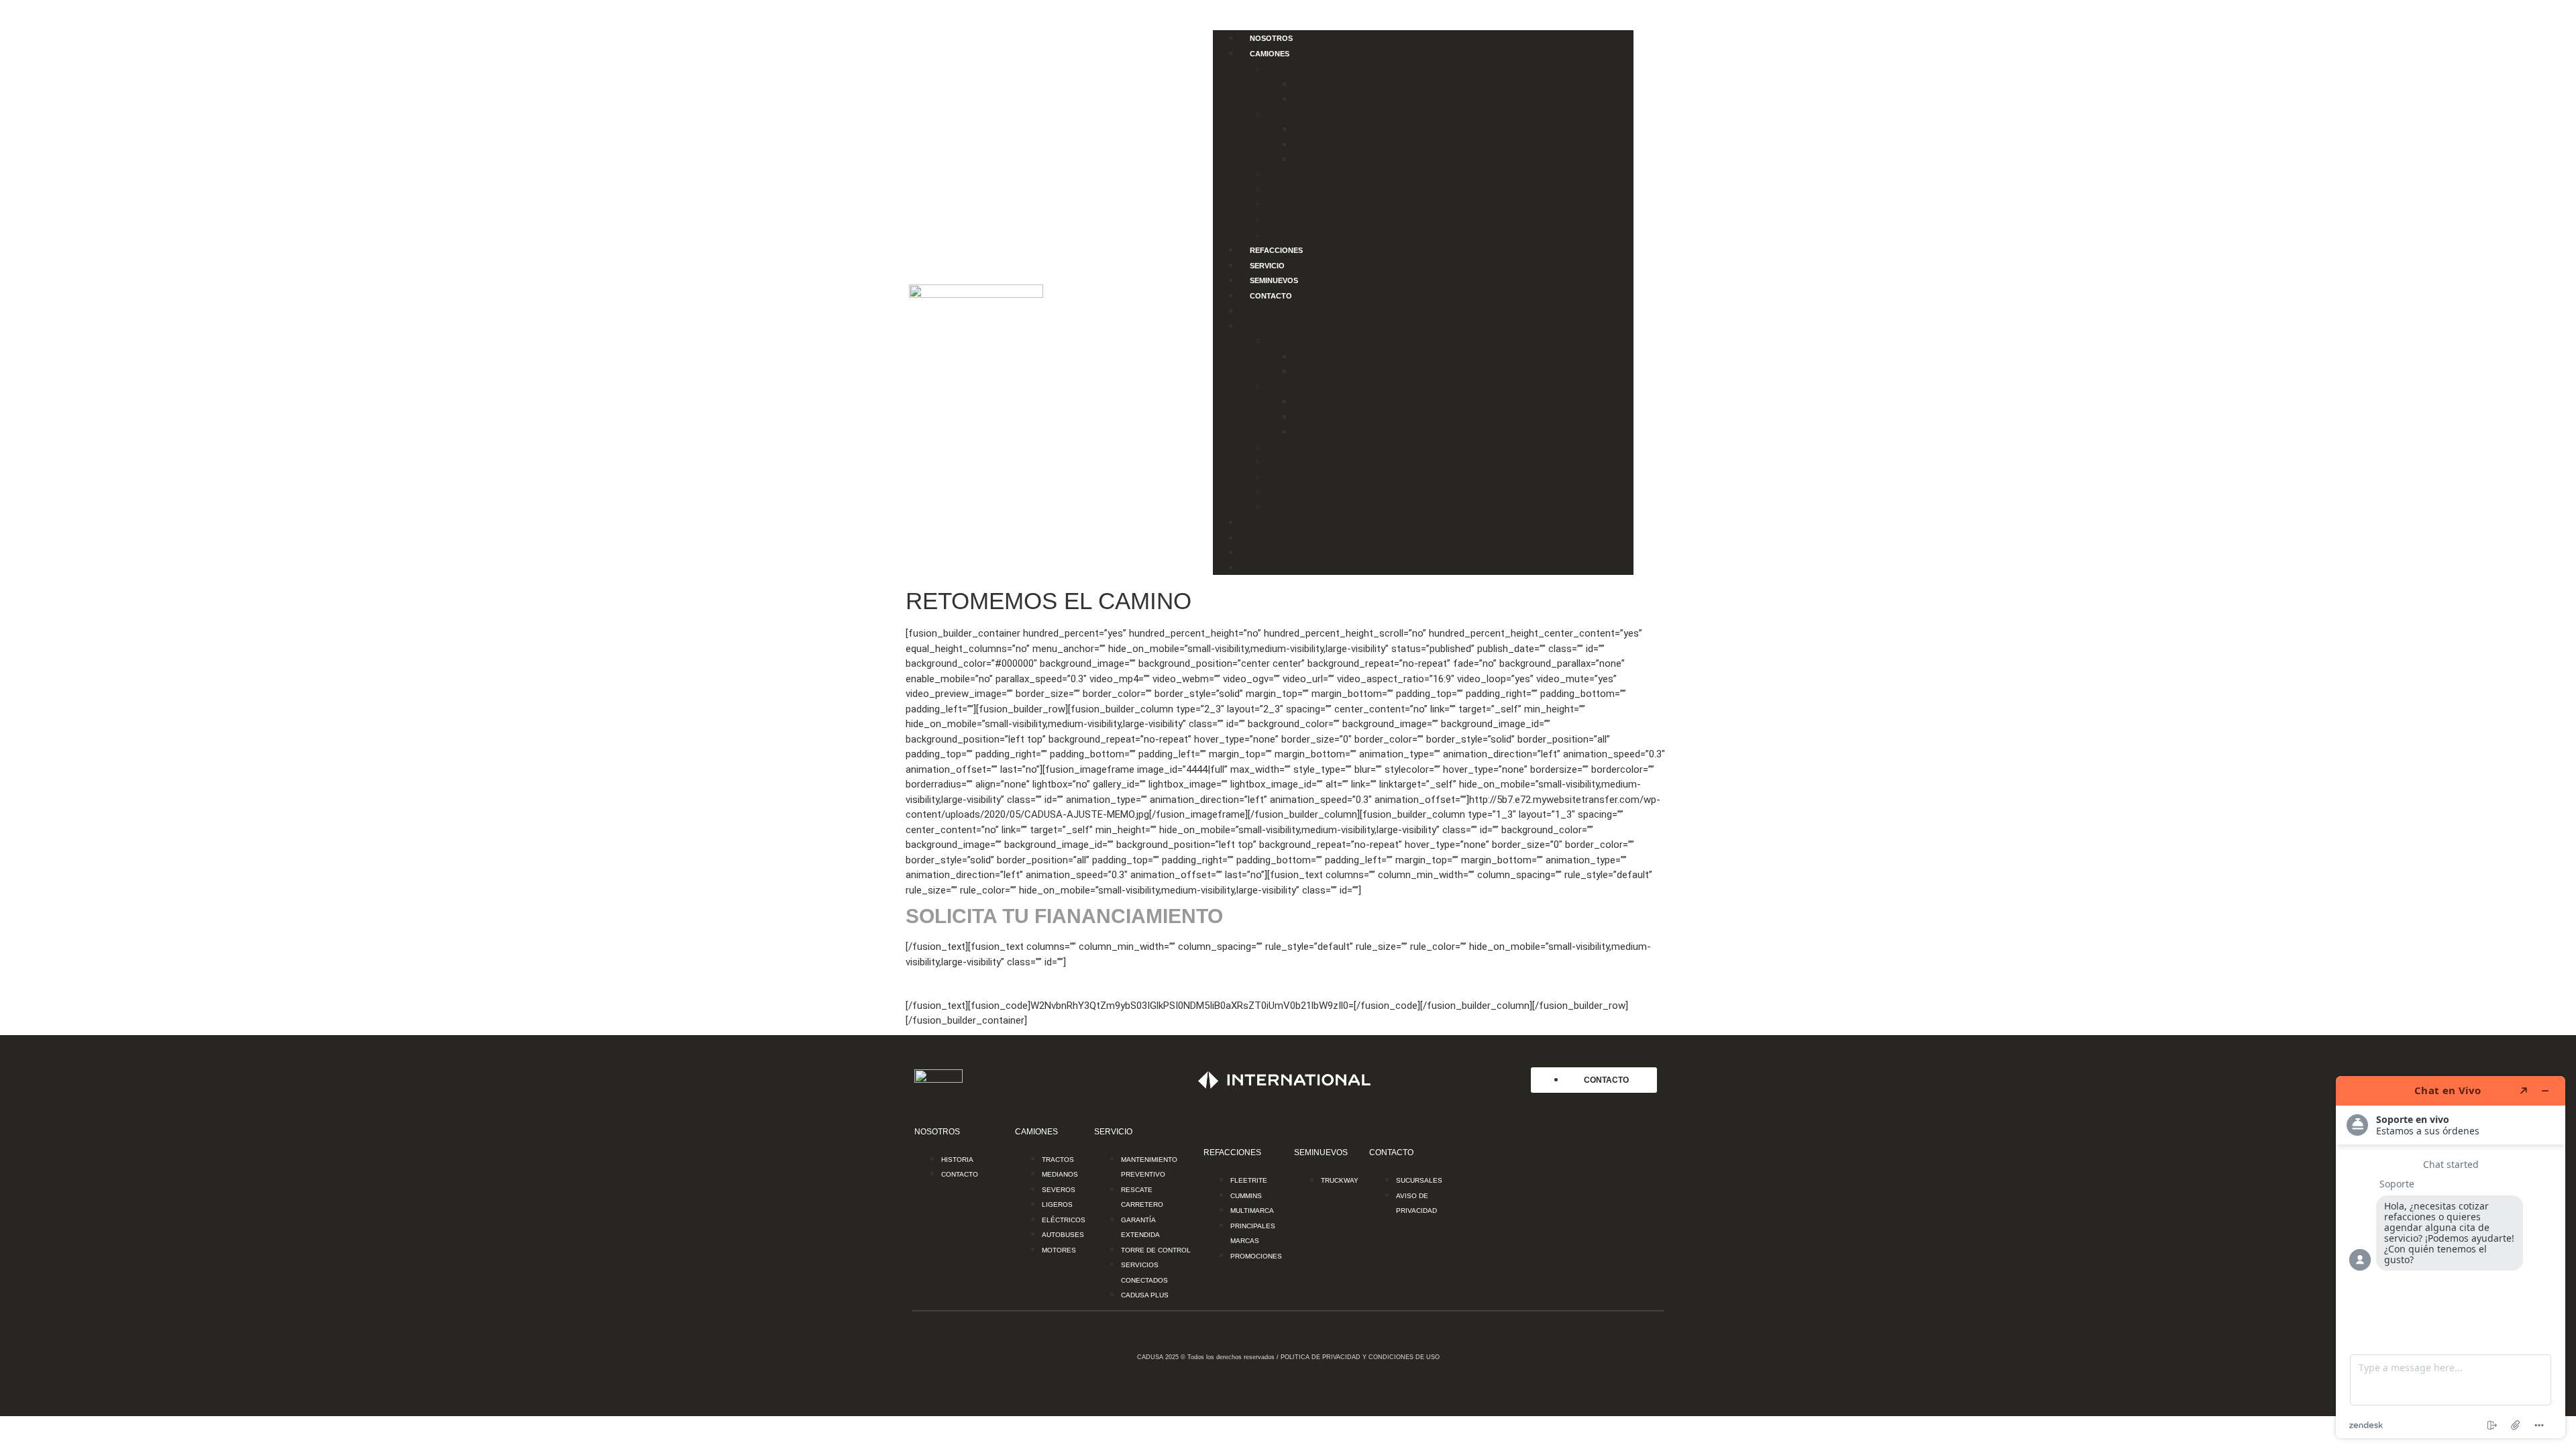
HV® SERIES (1297, 190)
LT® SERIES (1296, 69)
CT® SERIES (1297, 115)
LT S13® (1315, 85)
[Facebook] (1487, 1281)
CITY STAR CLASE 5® (1341, 145)
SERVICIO (1267, 266)
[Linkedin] (1640, 1281)
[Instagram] (1525, 1281)
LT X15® (1315, 99)
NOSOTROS (1271, 38)
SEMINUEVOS (1274, 280)
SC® (1281, 205)
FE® (1281, 220)
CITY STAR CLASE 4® (1341, 160)
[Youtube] (1602, 1281)
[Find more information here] (2451, 1257)
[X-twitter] (1564, 1281)
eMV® (1284, 235)
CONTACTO (1271, 296)
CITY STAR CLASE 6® (1341, 129)
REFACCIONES (1276, 250)
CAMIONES (1270, 54)
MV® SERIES (1297, 175)
